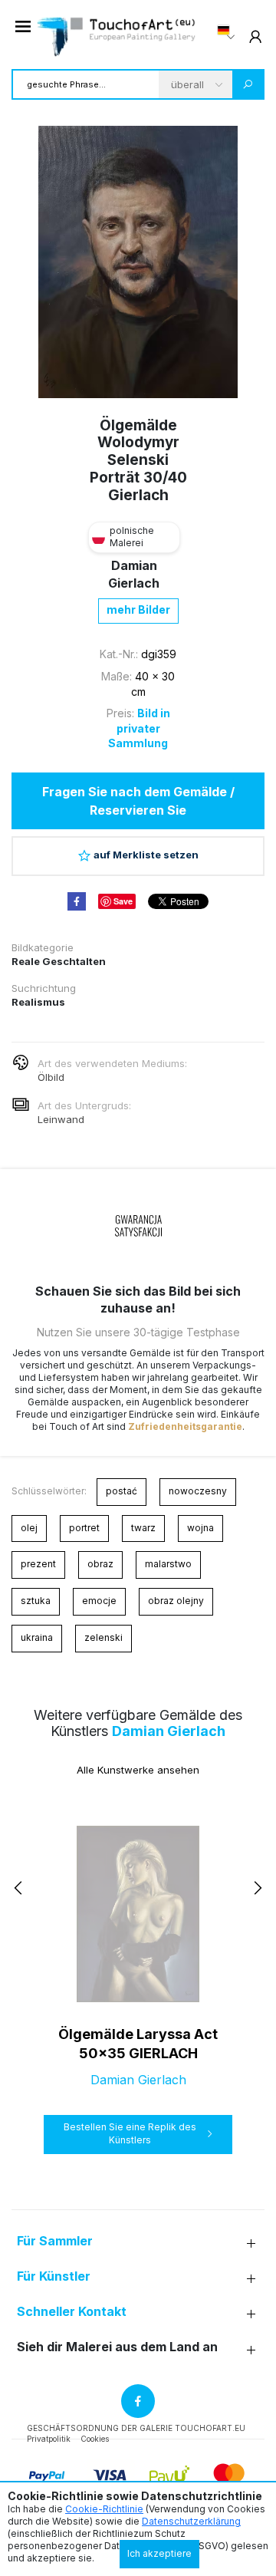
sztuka (36, 1601)
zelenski (103, 1637)
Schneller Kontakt (72, 2312)
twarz (143, 1528)
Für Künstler (54, 2276)
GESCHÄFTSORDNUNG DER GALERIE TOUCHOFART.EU (136, 2428)
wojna (200, 1528)
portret (84, 1528)
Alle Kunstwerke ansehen (138, 1770)
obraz (100, 1564)
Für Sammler (55, 2241)
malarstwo (168, 1564)
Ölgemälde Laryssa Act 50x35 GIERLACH (138, 2044)
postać (122, 1491)
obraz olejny (176, 1601)
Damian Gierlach (169, 1731)
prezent (38, 1564)
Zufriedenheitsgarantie (185, 1426)
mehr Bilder (138, 609)
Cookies (95, 2439)
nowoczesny (198, 1491)
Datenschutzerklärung (191, 2521)
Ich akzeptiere (159, 2553)
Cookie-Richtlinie (104, 2509)
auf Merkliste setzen (146, 855)
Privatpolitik (49, 2439)
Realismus (38, 1002)
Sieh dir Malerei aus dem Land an (117, 2347)
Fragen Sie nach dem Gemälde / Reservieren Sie (138, 801)
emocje (99, 1601)
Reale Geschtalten (59, 961)
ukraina (37, 1637)
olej (29, 1528)
